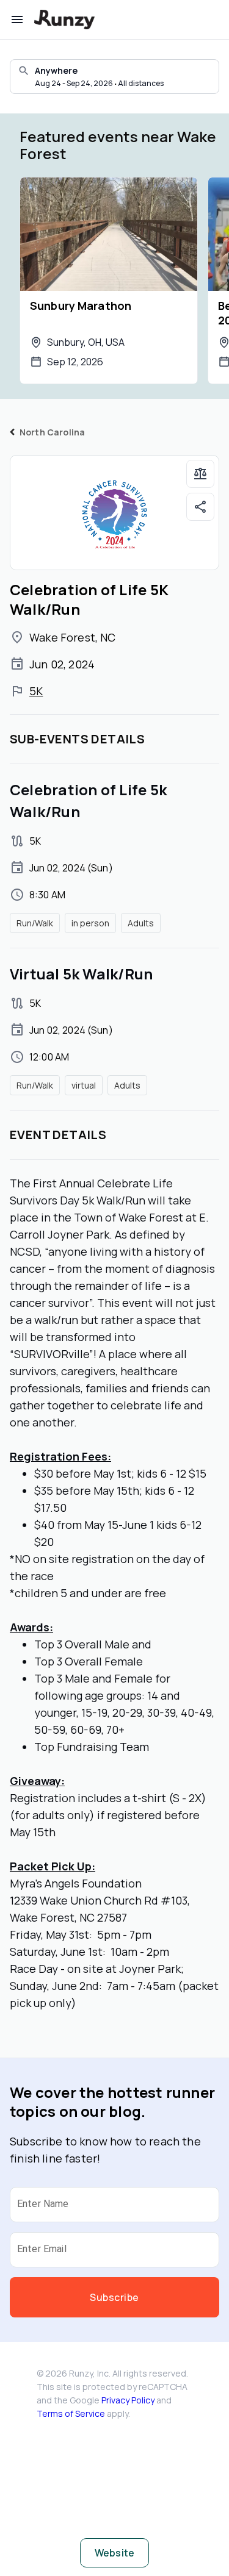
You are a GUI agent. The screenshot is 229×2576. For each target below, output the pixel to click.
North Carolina (52, 432)
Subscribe (114, 2297)
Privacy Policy (128, 2400)
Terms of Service (71, 2413)
